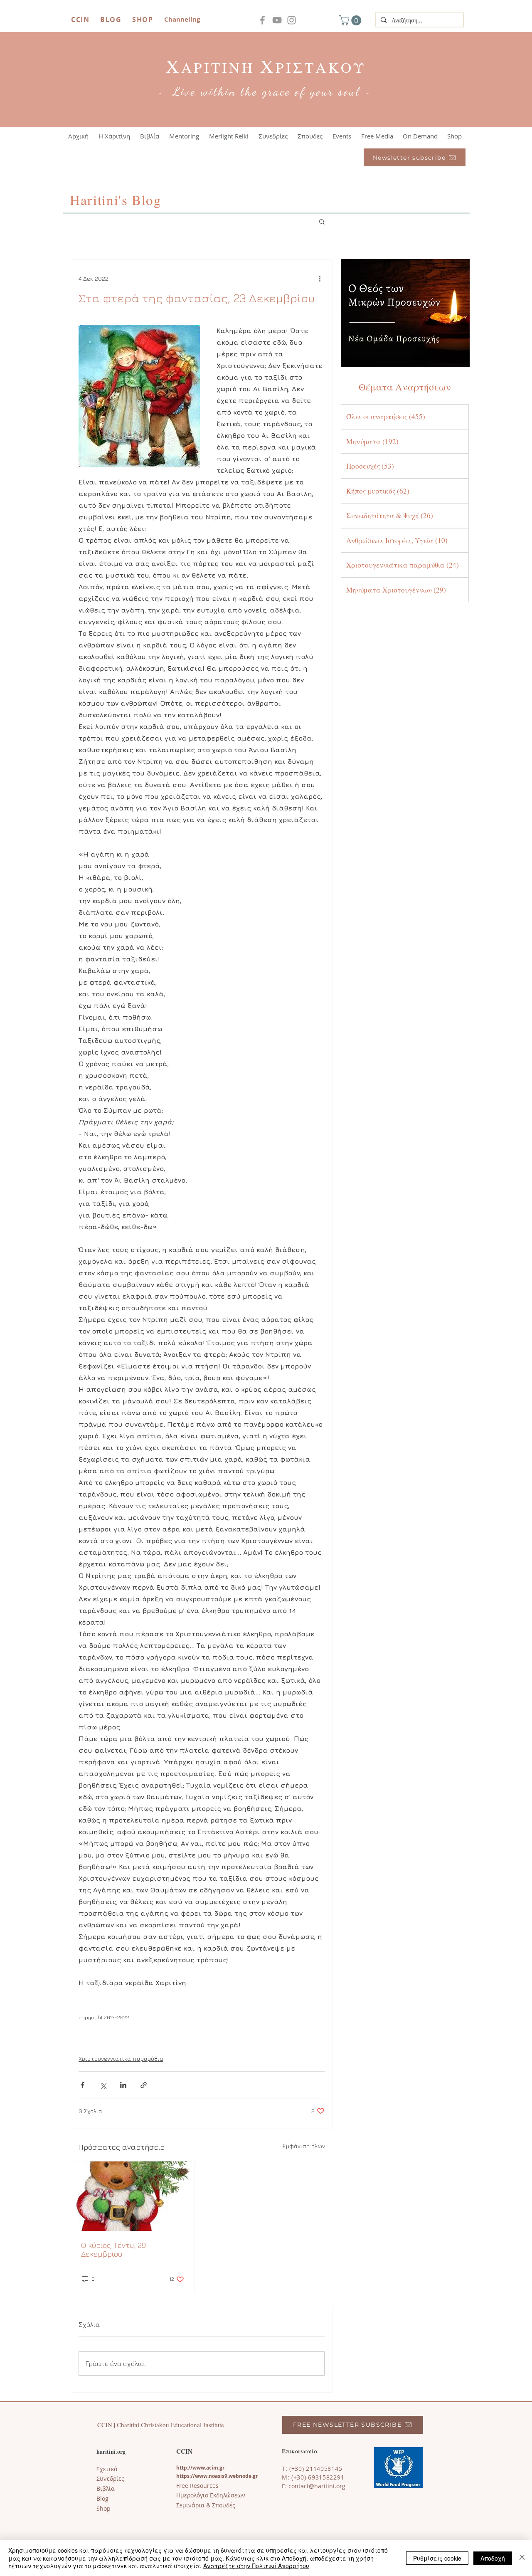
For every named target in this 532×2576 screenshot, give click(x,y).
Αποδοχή (493, 2558)
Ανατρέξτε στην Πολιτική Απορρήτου (256, 2566)
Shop (103, 2508)
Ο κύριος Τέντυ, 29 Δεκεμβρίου (113, 2250)
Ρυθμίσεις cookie (437, 2558)
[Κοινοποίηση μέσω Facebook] (83, 2085)
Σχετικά (107, 2469)
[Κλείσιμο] (522, 2558)
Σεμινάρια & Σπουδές (206, 2505)
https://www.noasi (199, 2476)
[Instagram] (292, 20)
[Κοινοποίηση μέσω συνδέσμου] (144, 2085)
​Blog (102, 2498)
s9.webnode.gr (240, 2476)
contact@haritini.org (317, 2486)
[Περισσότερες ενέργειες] (320, 278)
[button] (351, 20)
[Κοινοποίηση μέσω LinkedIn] (123, 2085)
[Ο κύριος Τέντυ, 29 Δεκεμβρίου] (133, 2196)
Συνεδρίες (110, 2478)
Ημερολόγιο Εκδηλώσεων (211, 2495)
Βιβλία (106, 2488)
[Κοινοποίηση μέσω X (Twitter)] (103, 2085)
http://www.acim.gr (200, 2468)
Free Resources (197, 2486)
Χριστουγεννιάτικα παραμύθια (121, 2059)
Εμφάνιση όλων (304, 2146)
